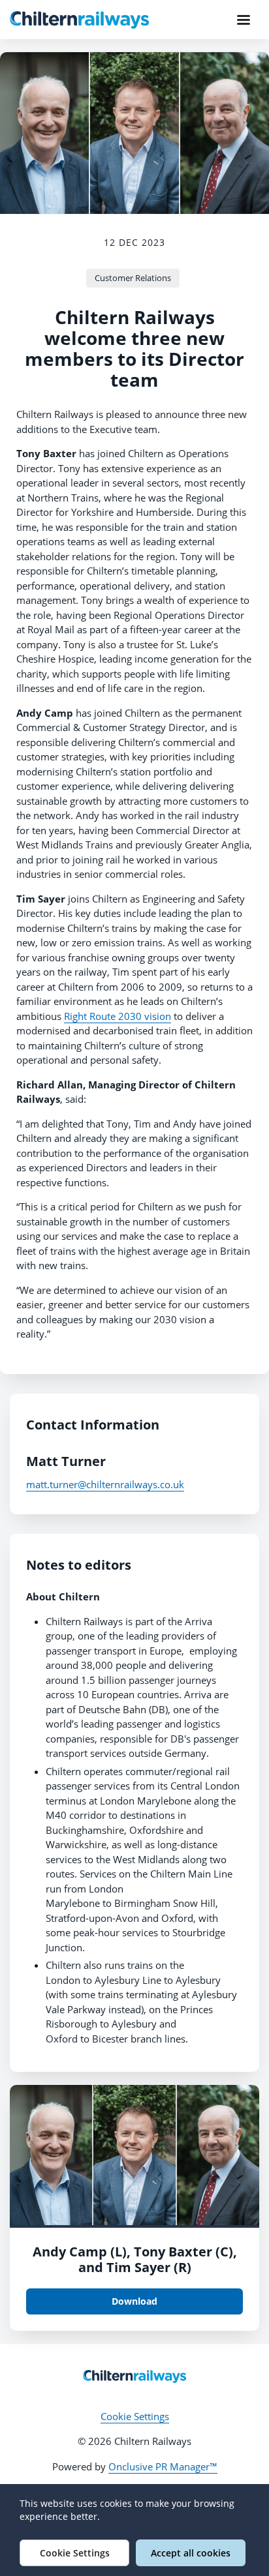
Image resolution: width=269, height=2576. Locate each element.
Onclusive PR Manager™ (163, 2466)
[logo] (134, 2376)
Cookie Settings (135, 2416)
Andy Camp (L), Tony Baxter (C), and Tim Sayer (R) (135, 2259)
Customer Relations (133, 278)
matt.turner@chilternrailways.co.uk (105, 1484)
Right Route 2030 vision (118, 1016)
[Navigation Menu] (244, 20)
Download (134, 2301)
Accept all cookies (191, 2553)
